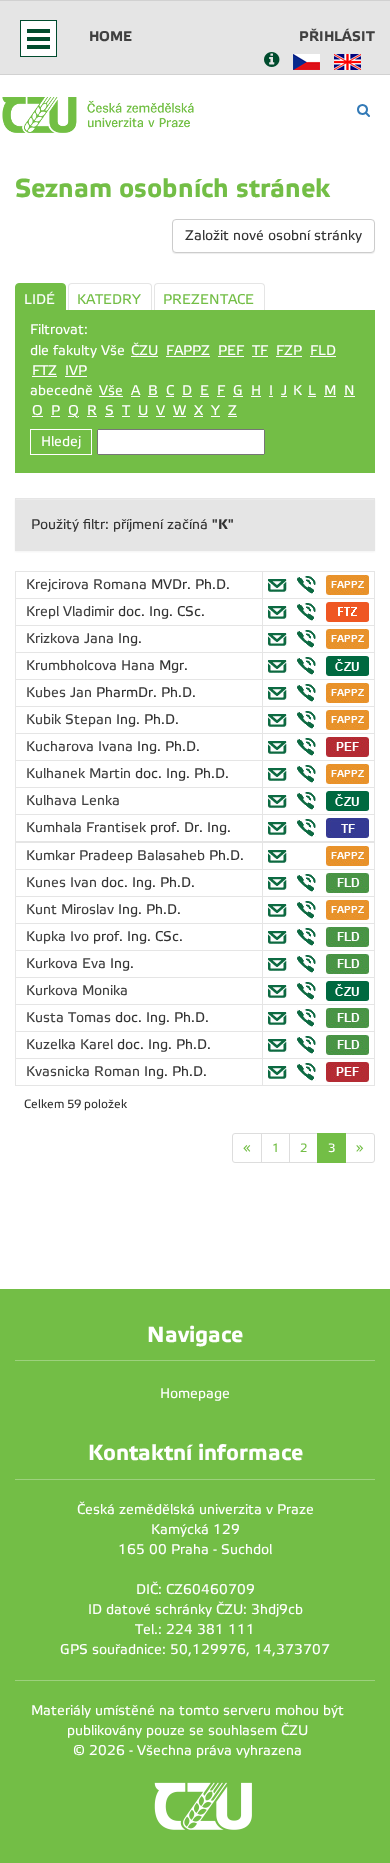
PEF (231, 350)
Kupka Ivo (59, 936)
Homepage (195, 1393)
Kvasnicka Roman (85, 1071)
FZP (289, 350)
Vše (111, 390)
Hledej (61, 441)
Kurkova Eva (68, 963)
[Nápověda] (271, 61)
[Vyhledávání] (363, 110)
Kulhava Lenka (73, 800)
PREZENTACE (208, 299)
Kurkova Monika (77, 990)
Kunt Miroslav (72, 909)
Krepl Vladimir (72, 611)
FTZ (44, 370)
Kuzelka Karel (71, 1044)
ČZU (144, 350)
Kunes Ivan (63, 882)
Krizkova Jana (72, 638)
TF (260, 350)
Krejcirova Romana (88, 584)
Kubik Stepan (71, 719)
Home (110, 36)
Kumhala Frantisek (88, 827)
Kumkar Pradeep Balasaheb (117, 855)
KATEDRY (109, 299)
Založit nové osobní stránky (273, 235)
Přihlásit (337, 36)
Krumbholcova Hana (92, 665)
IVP (76, 370)
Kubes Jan (61, 692)
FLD (323, 350)
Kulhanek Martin (80, 773)
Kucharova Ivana (81, 746)
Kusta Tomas (70, 1017)
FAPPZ (188, 350)
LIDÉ (39, 299)
